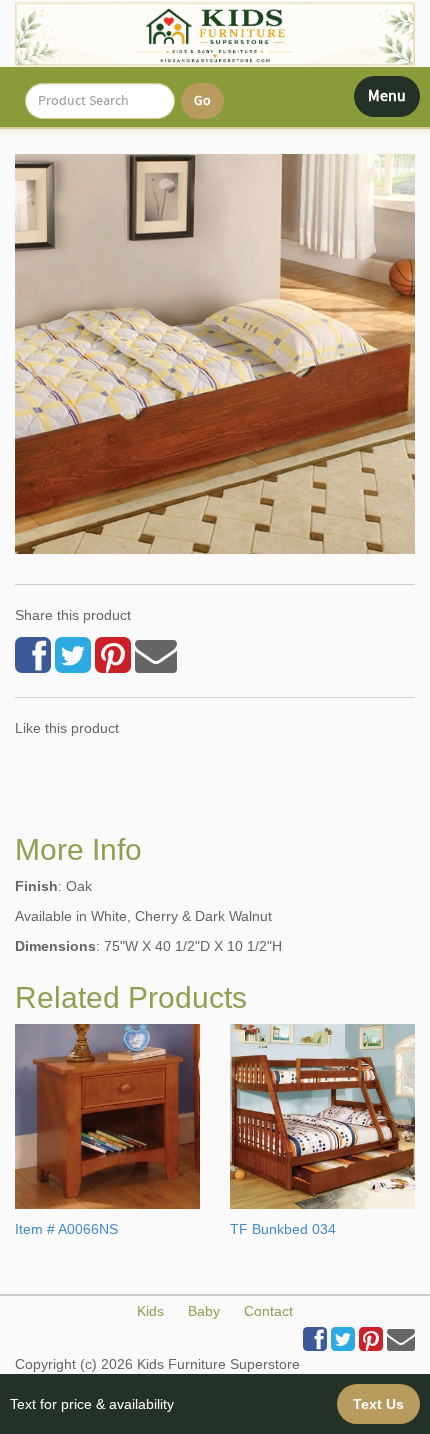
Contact (268, 1311)
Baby (204, 1311)
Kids (150, 1311)
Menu (393, 101)
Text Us (378, 1404)
